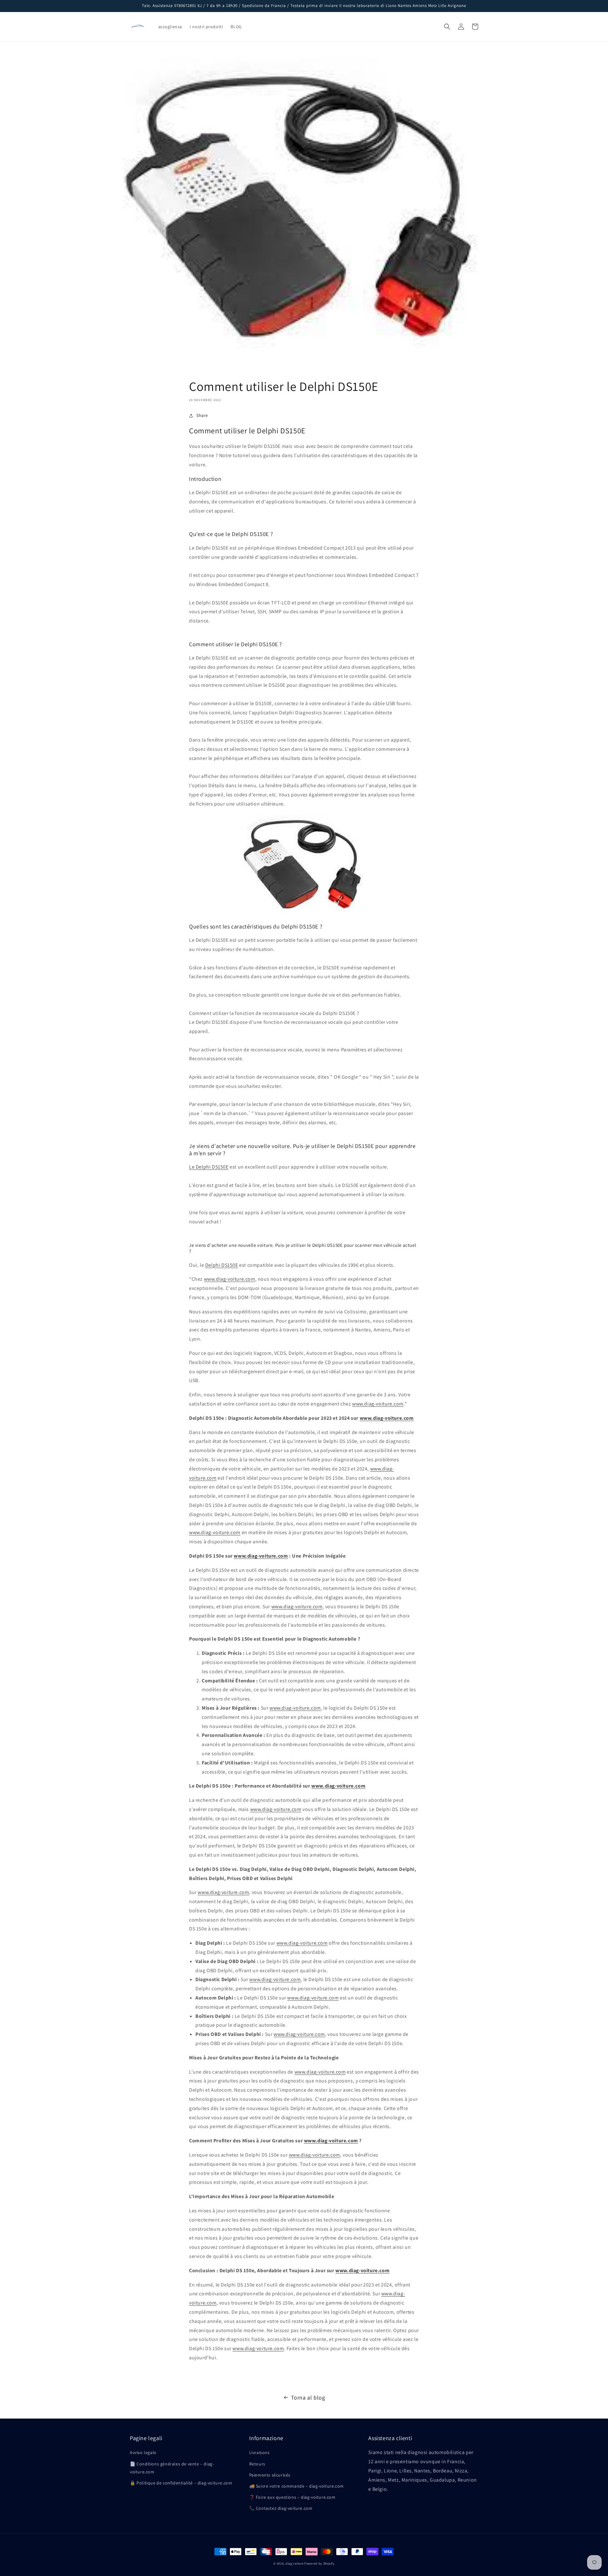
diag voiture (294, 2563)
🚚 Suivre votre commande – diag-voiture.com (297, 2486)
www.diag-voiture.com (230, 1279)
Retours (257, 2464)
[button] (447, 27)
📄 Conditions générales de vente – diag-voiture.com (172, 2468)
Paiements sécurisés (270, 2475)
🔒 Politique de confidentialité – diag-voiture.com (181, 2483)
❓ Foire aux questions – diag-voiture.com (292, 2497)
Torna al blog (308, 2397)
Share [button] (202, 415)
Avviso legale (143, 2452)
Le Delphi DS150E (209, 1167)
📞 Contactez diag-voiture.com (281, 2508)
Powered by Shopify (320, 2563)
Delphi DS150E (222, 1265)
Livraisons (260, 2452)
